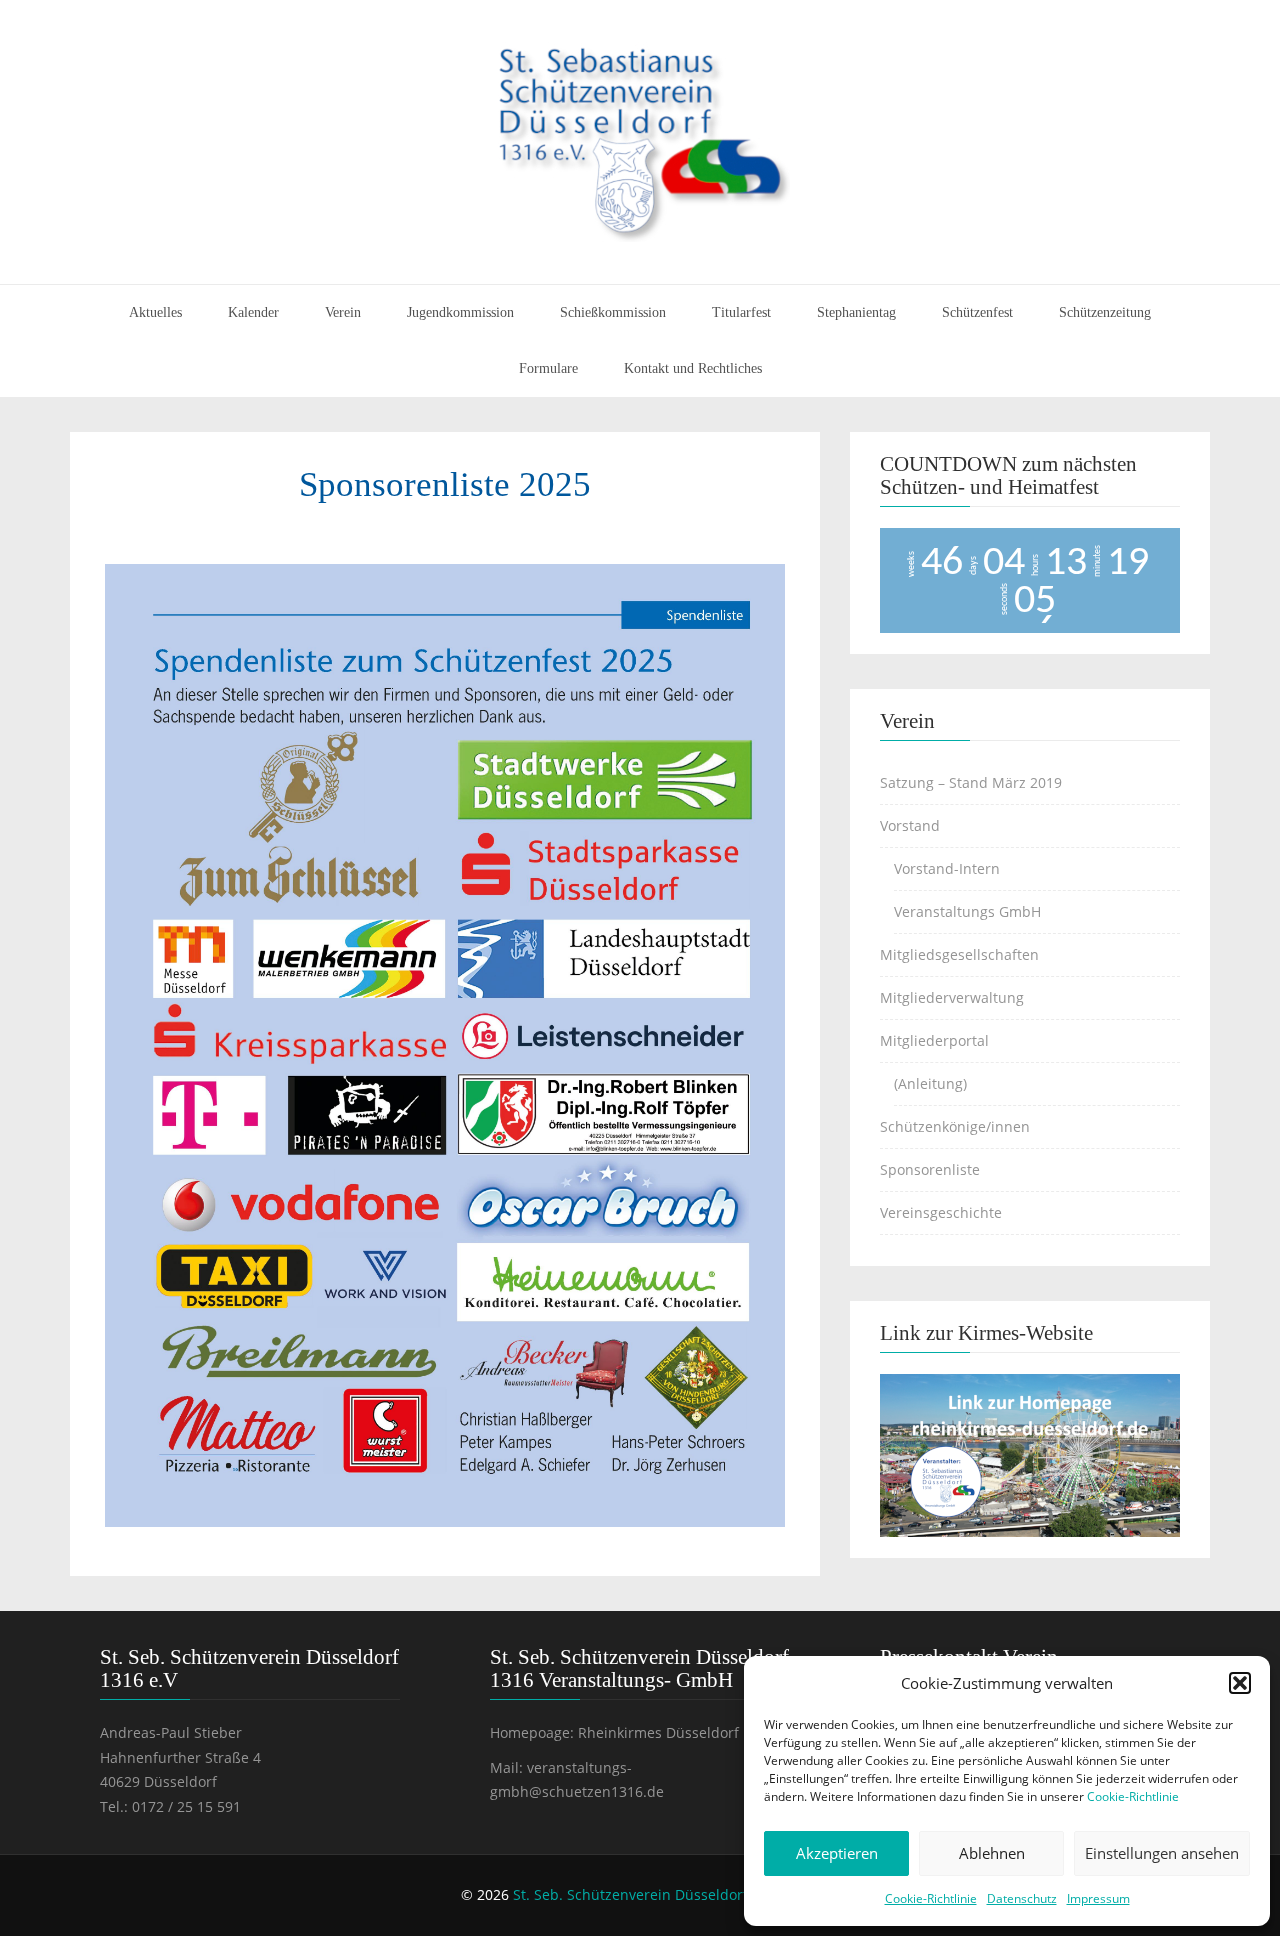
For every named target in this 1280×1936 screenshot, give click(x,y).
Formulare (548, 368)
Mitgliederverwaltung (952, 997)
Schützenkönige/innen (955, 1126)
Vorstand (910, 825)
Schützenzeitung (1105, 312)
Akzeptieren (837, 1853)
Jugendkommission (460, 312)
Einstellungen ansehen (1162, 1853)
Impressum (1098, 1898)
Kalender (253, 312)
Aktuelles (155, 312)
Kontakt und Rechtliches (693, 368)
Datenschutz (1022, 1898)
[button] (1240, 1683)
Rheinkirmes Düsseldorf (658, 1732)
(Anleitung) (930, 1083)
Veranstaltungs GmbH (967, 911)
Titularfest (741, 312)
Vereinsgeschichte (941, 1212)
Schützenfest (977, 312)
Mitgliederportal (934, 1040)
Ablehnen (992, 1853)
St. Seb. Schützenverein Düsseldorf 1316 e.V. (662, 1894)
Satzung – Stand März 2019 (971, 782)
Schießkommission (613, 312)
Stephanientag (856, 312)
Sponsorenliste (930, 1169)
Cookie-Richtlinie (1133, 1796)
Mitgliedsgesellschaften (959, 954)
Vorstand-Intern (947, 868)
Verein (343, 312)
